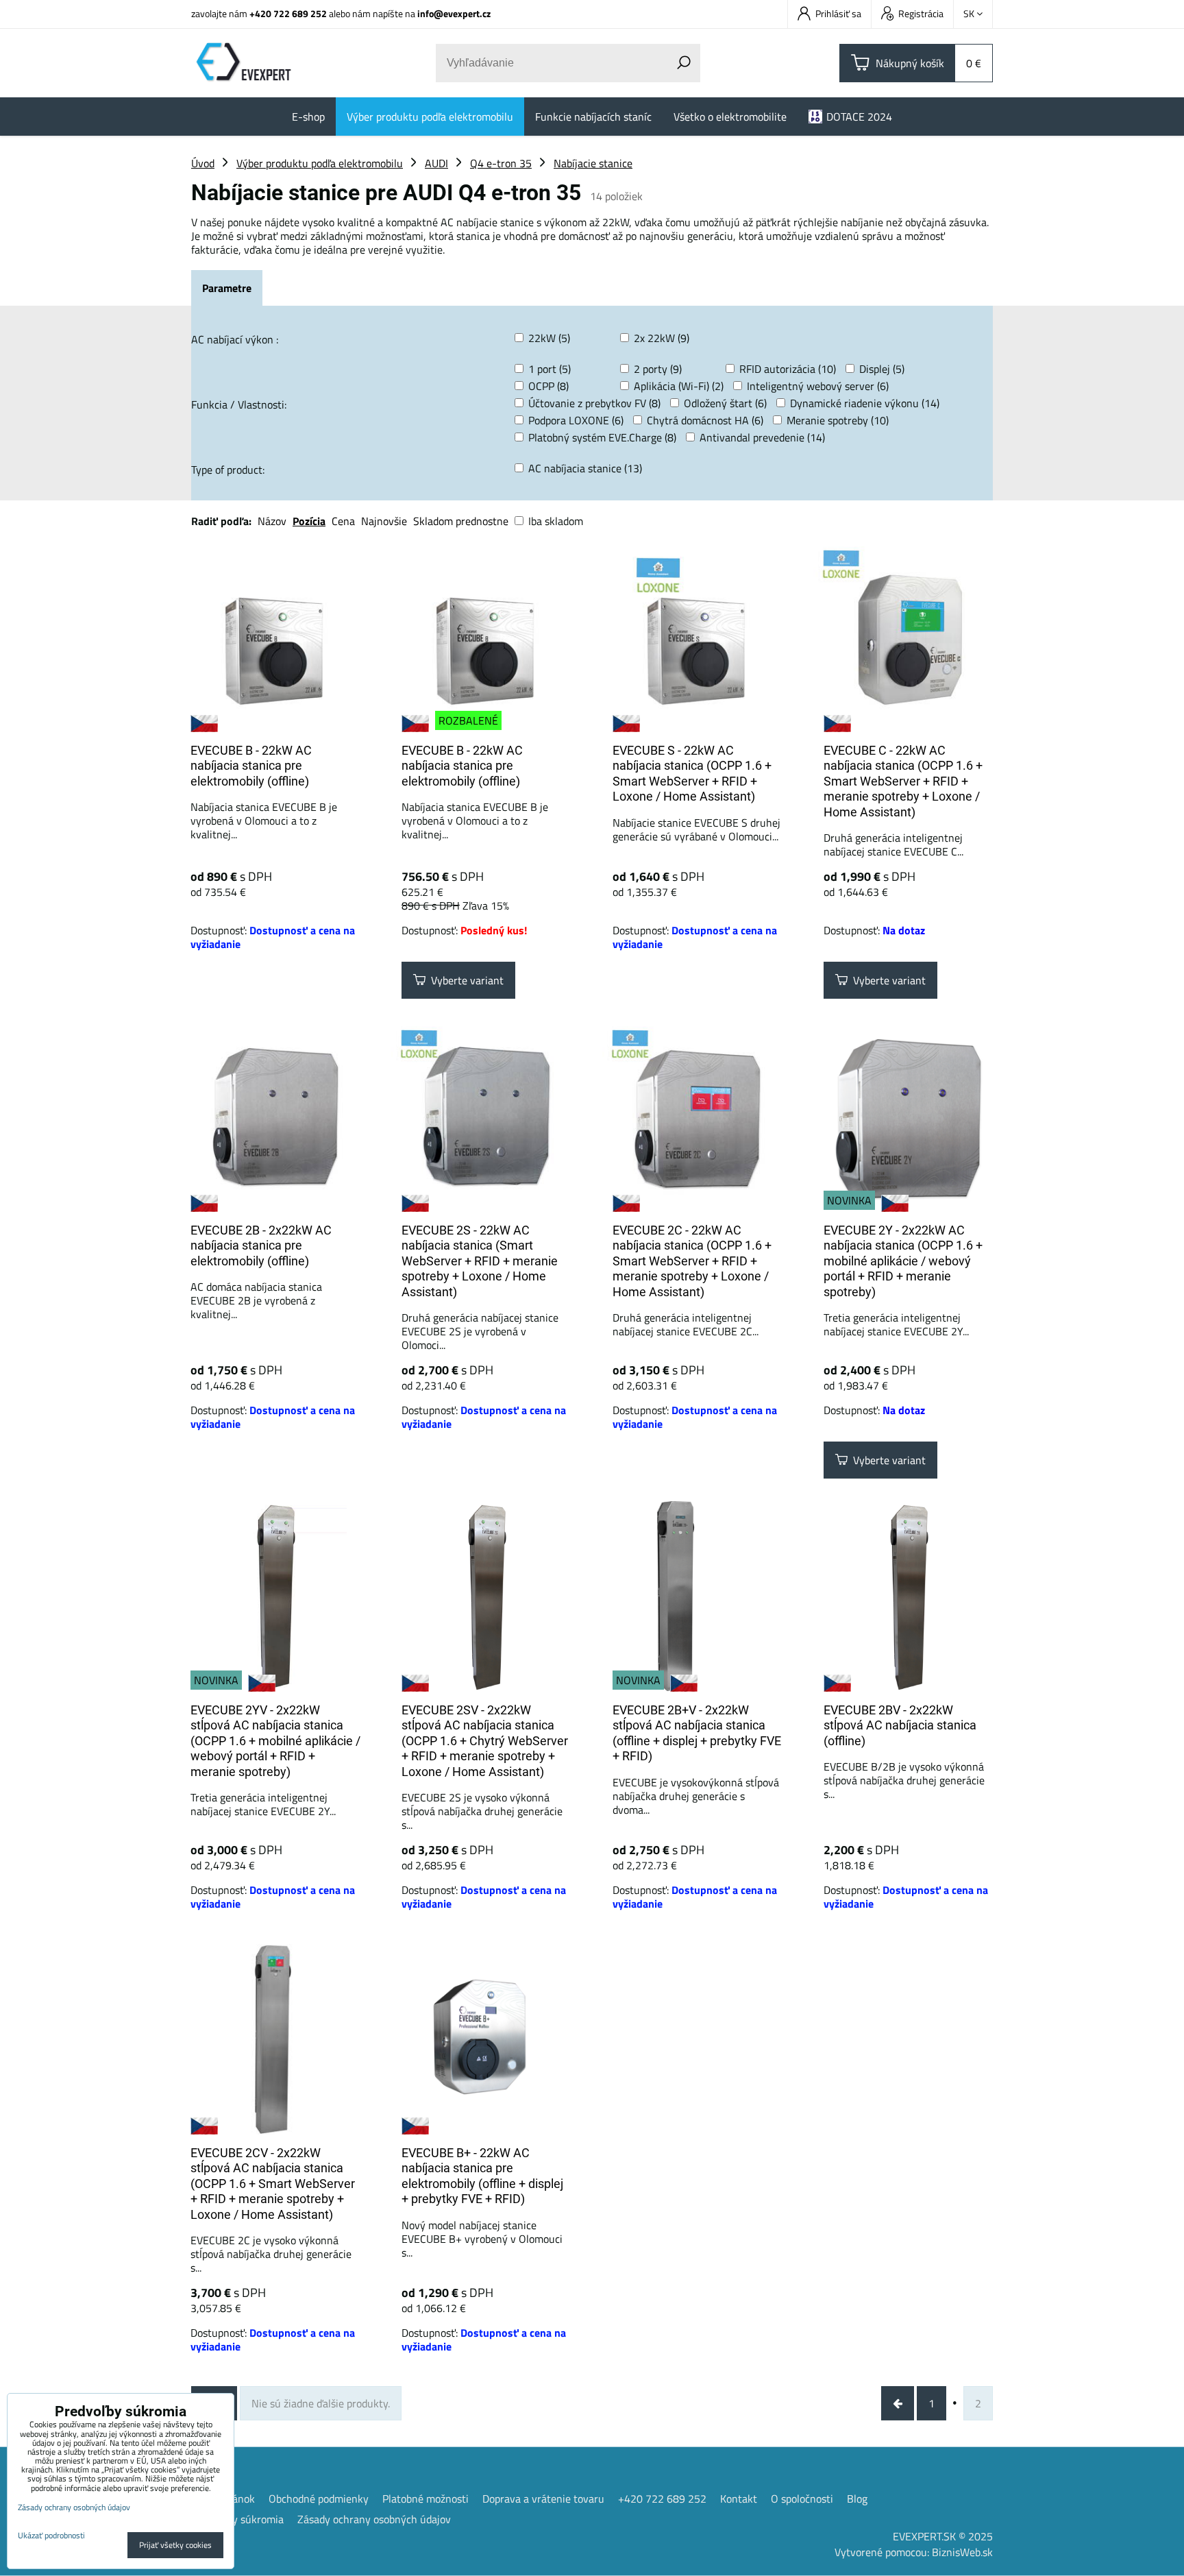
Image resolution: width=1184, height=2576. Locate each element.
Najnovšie (384, 521)
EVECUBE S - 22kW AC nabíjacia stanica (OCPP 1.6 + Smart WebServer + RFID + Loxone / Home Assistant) (692, 774)
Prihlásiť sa (838, 13)
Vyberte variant (465, 980)
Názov (272, 521)
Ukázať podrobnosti (51, 2535)
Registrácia (921, 13)
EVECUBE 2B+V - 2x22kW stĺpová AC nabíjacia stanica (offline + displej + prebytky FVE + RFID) (697, 1733)
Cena (343, 521)
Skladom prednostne (461, 521)
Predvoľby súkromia (237, 2519)
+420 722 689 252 (288, 13)
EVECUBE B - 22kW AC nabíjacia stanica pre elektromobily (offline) (251, 766)
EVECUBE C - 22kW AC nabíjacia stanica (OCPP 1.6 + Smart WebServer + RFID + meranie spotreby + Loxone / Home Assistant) (903, 781)
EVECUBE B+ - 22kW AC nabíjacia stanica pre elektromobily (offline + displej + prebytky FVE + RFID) (482, 2176)
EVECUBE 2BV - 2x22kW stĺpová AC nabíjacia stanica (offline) (900, 1725)
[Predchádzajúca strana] (898, 2403)
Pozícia (309, 521)
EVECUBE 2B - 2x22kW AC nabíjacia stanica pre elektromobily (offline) (261, 1246)
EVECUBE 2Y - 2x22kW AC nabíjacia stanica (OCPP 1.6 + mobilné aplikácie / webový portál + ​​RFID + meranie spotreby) (903, 1261)
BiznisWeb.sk (962, 2552)
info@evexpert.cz (454, 13)
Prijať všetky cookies (175, 2545)
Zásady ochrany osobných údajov (374, 2519)
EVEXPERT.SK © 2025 (943, 2536)
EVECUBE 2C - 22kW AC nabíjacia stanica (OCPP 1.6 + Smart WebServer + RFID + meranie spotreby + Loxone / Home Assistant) (692, 1261)
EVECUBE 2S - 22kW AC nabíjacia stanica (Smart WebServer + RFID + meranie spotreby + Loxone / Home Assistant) (480, 1261)
